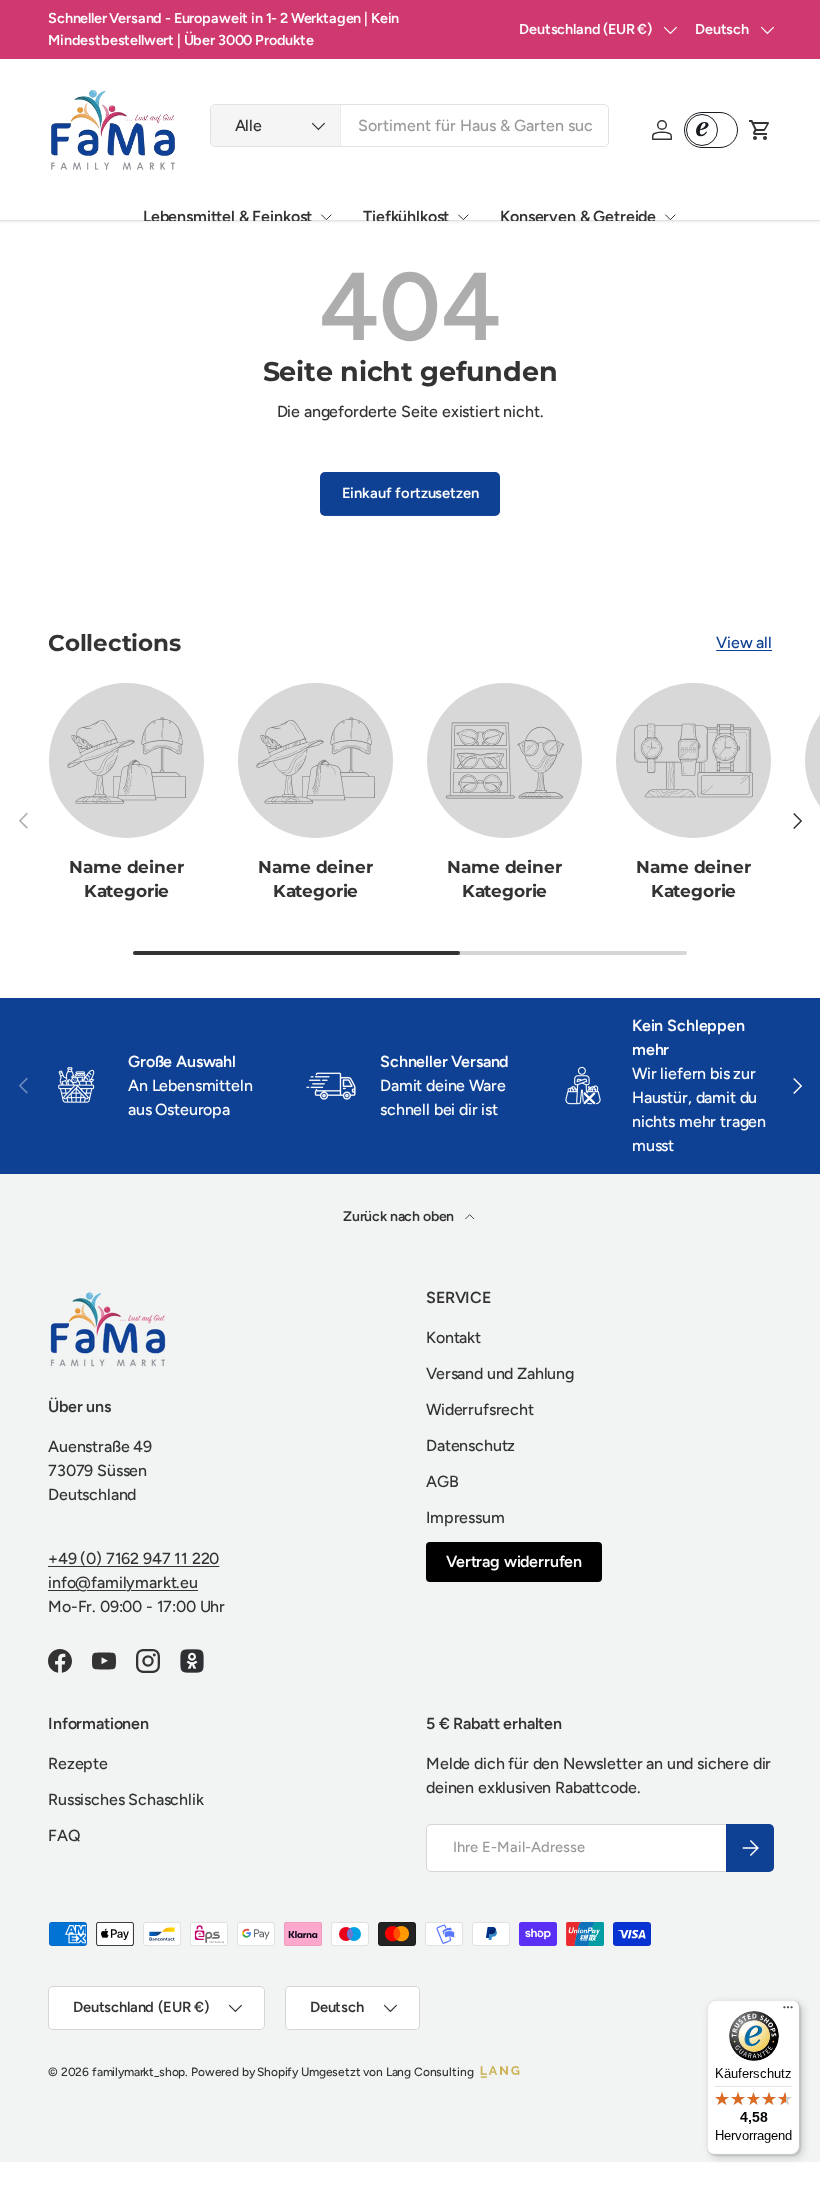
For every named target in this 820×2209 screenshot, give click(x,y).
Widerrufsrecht (480, 1409)
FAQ (64, 1835)
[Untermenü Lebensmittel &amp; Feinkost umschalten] (326, 217)
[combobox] (409, 125)
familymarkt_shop (138, 2072)
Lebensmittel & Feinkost (227, 216)
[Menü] (788, 2012)
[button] (760, 130)
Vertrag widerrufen (514, 1561)
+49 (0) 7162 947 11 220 (133, 1558)
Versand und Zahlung (500, 1373)
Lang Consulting (430, 2072)
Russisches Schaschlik (126, 1799)
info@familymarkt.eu (123, 1582)
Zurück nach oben (400, 1216)
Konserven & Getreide (578, 216)
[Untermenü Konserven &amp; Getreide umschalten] (670, 217)
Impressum (465, 1517)
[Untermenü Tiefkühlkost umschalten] (463, 217)
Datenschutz (470, 1445)
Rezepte (78, 1763)
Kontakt (453, 1337)
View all (744, 642)
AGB (442, 1481)
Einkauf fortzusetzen (410, 493)
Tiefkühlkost (406, 216)
